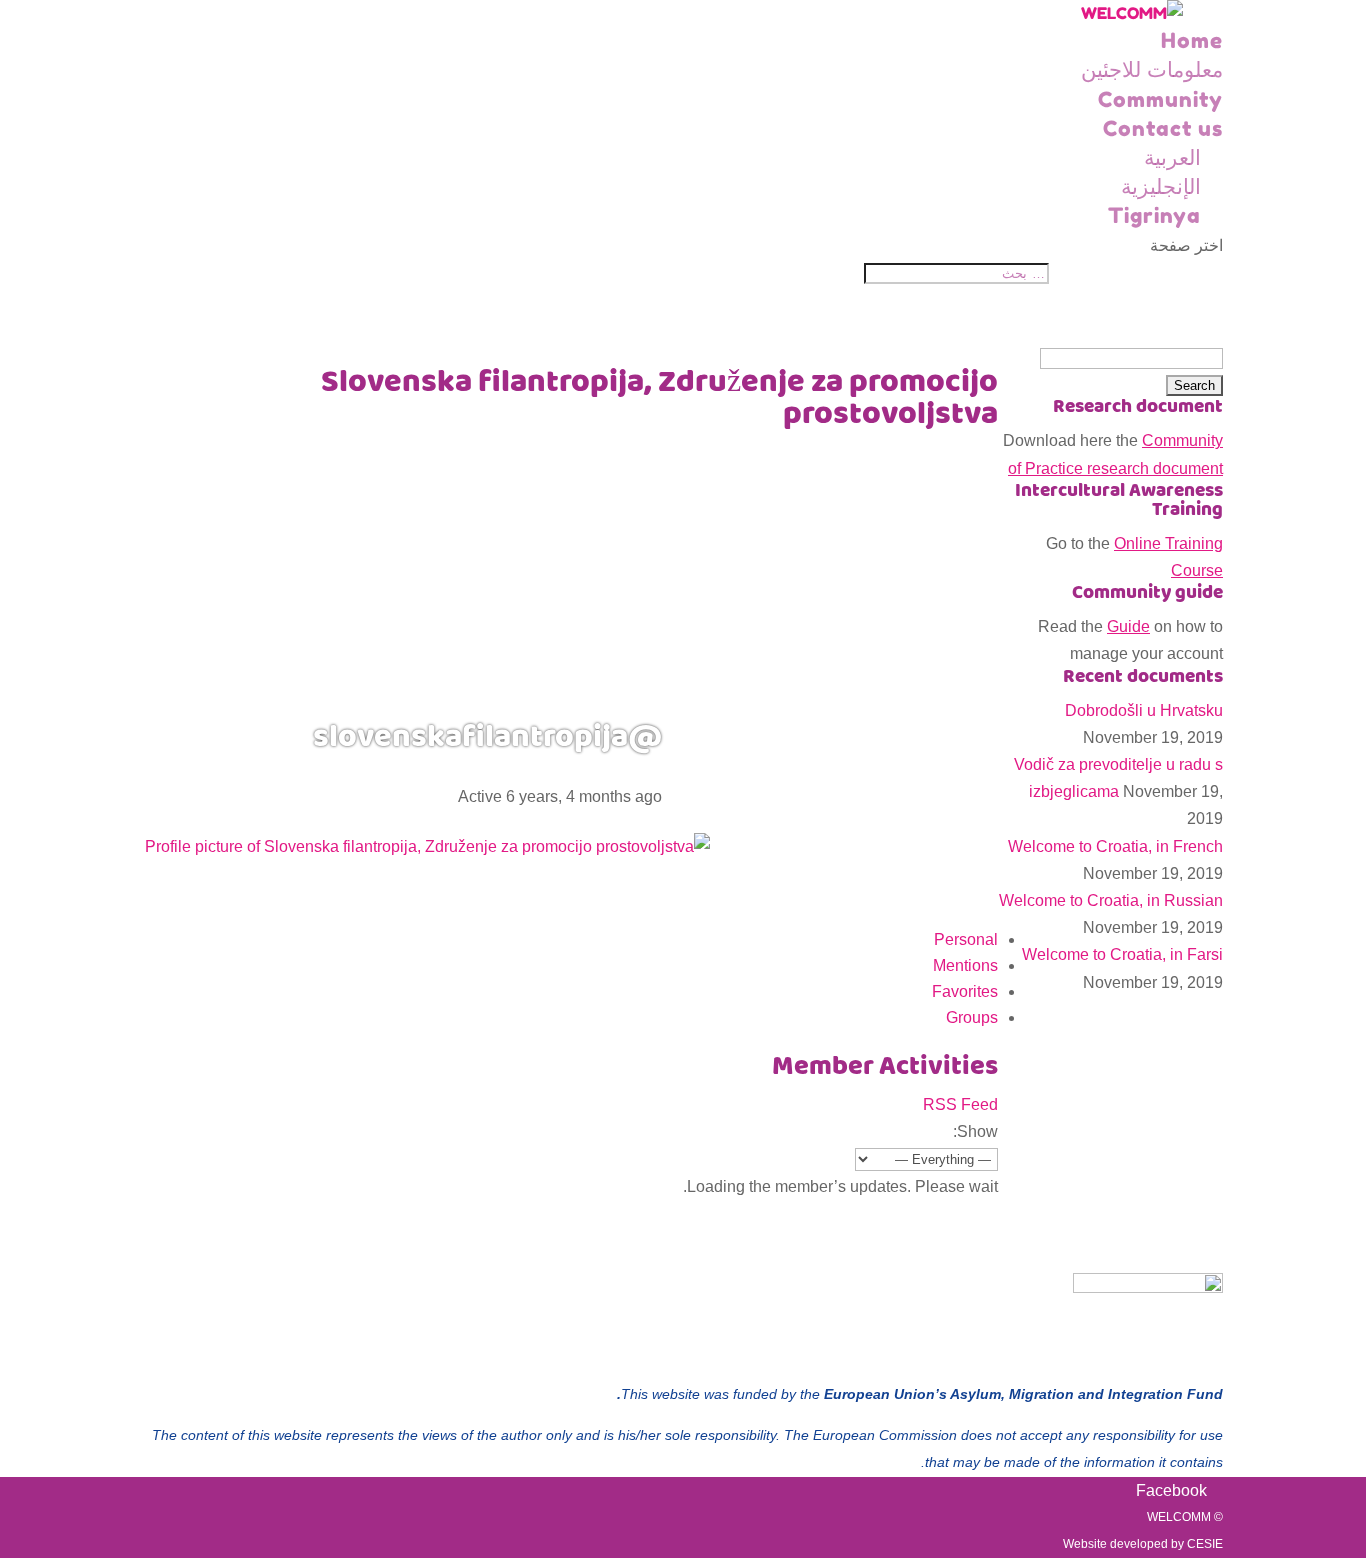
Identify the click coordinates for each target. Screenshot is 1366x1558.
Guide (1128, 626)
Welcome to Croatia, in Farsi (1122, 954)
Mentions (965, 965)
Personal (966, 939)
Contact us (1163, 128)
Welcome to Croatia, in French (1115, 846)
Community (1160, 99)
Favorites (965, 991)
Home (1192, 40)
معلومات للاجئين (1152, 69)
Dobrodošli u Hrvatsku (1144, 710)
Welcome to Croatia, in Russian (1111, 900)
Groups (972, 1017)
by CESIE (1197, 1544)
